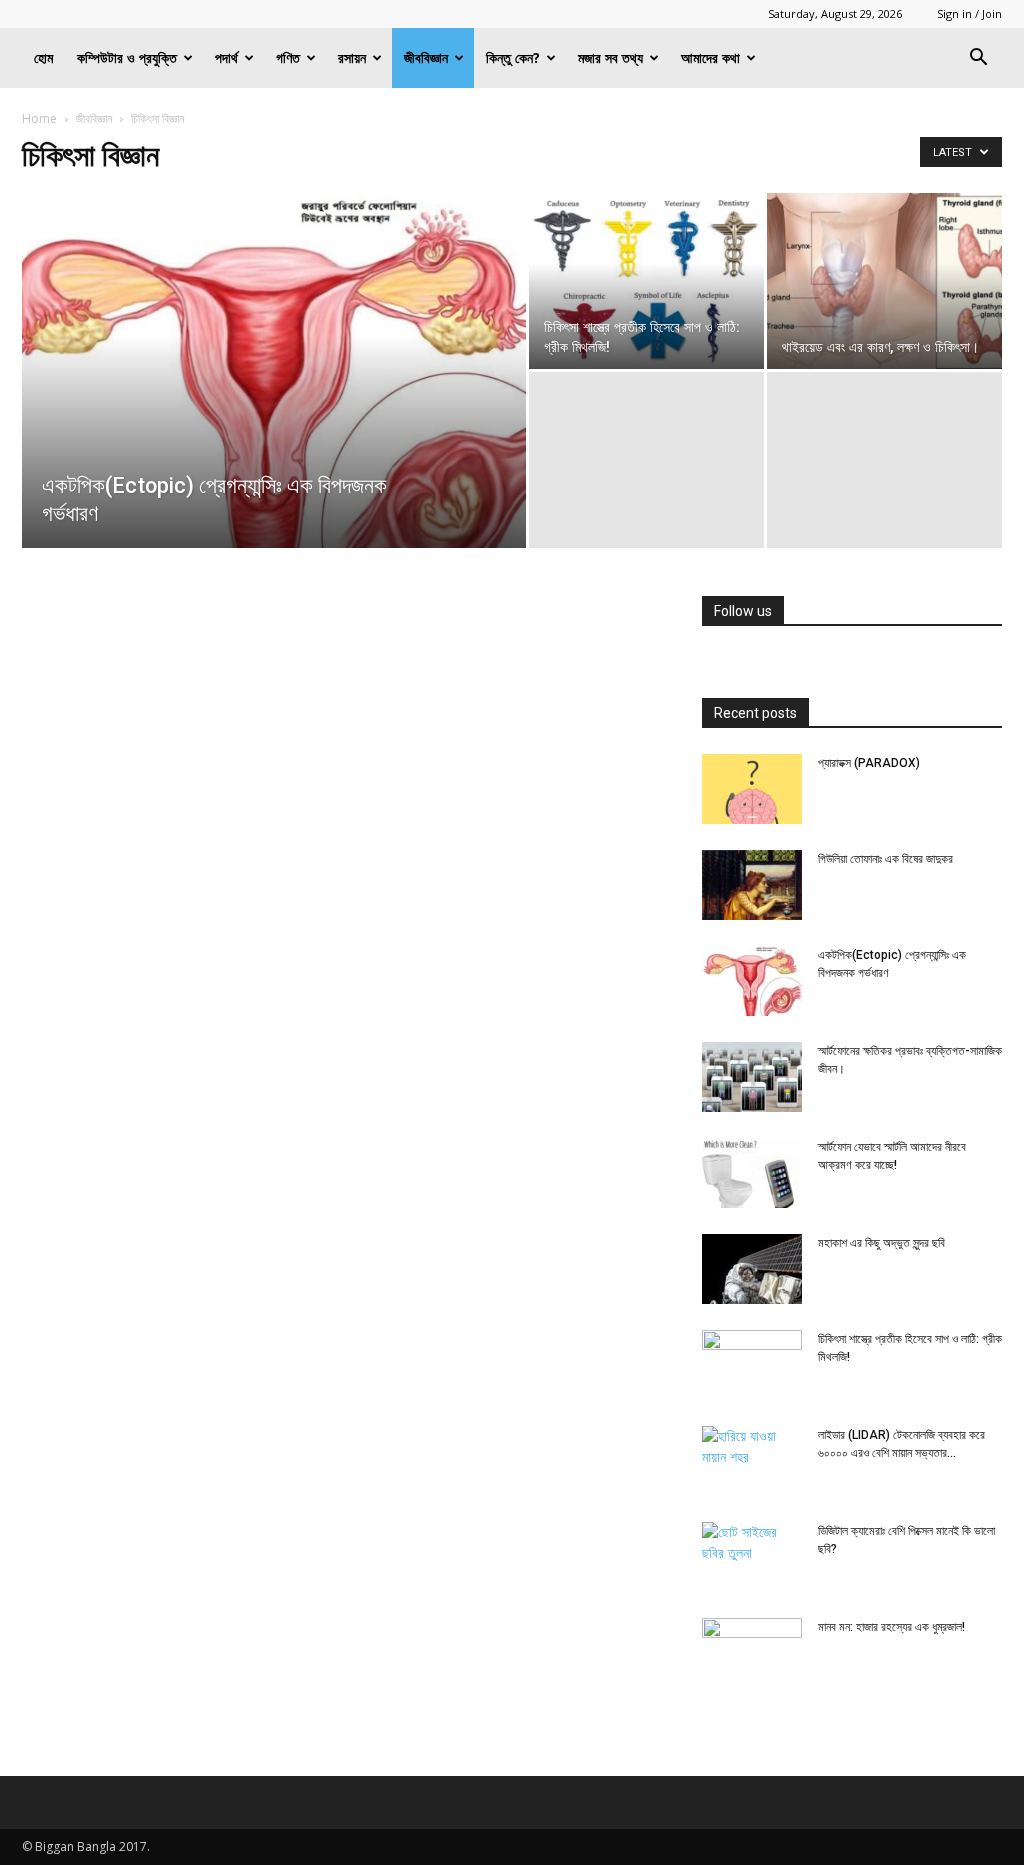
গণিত (288, 57)
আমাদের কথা (710, 57)
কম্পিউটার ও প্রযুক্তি (127, 57)
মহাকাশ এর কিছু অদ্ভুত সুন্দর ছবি (881, 1243)
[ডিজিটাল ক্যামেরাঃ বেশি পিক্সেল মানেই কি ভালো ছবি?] (752, 1557)
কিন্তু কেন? (513, 57)
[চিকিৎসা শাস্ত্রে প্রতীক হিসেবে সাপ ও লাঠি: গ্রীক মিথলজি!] (646, 281)
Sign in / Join (969, 13)
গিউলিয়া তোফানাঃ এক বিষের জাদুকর (885, 859)
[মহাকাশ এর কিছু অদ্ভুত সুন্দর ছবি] (752, 1269)
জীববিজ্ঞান (426, 57)
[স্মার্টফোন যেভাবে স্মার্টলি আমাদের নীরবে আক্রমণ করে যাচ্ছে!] (752, 1173)
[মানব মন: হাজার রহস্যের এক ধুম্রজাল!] (752, 1653)
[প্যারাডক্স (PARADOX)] (752, 789)
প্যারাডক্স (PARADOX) (869, 763)
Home (39, 118)
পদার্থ (226, 57)
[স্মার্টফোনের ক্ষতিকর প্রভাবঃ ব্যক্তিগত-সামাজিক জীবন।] (752, 1077)
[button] (978, 59)
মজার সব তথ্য (610, 57)
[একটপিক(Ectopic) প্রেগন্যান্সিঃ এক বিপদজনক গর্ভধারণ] (274, 411)
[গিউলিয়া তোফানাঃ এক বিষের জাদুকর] (752, 885)
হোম (43, 57)
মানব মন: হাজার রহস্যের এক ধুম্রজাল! (891, 1627)
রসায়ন (352, 57)
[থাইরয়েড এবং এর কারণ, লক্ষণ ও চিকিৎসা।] (884, 281)
